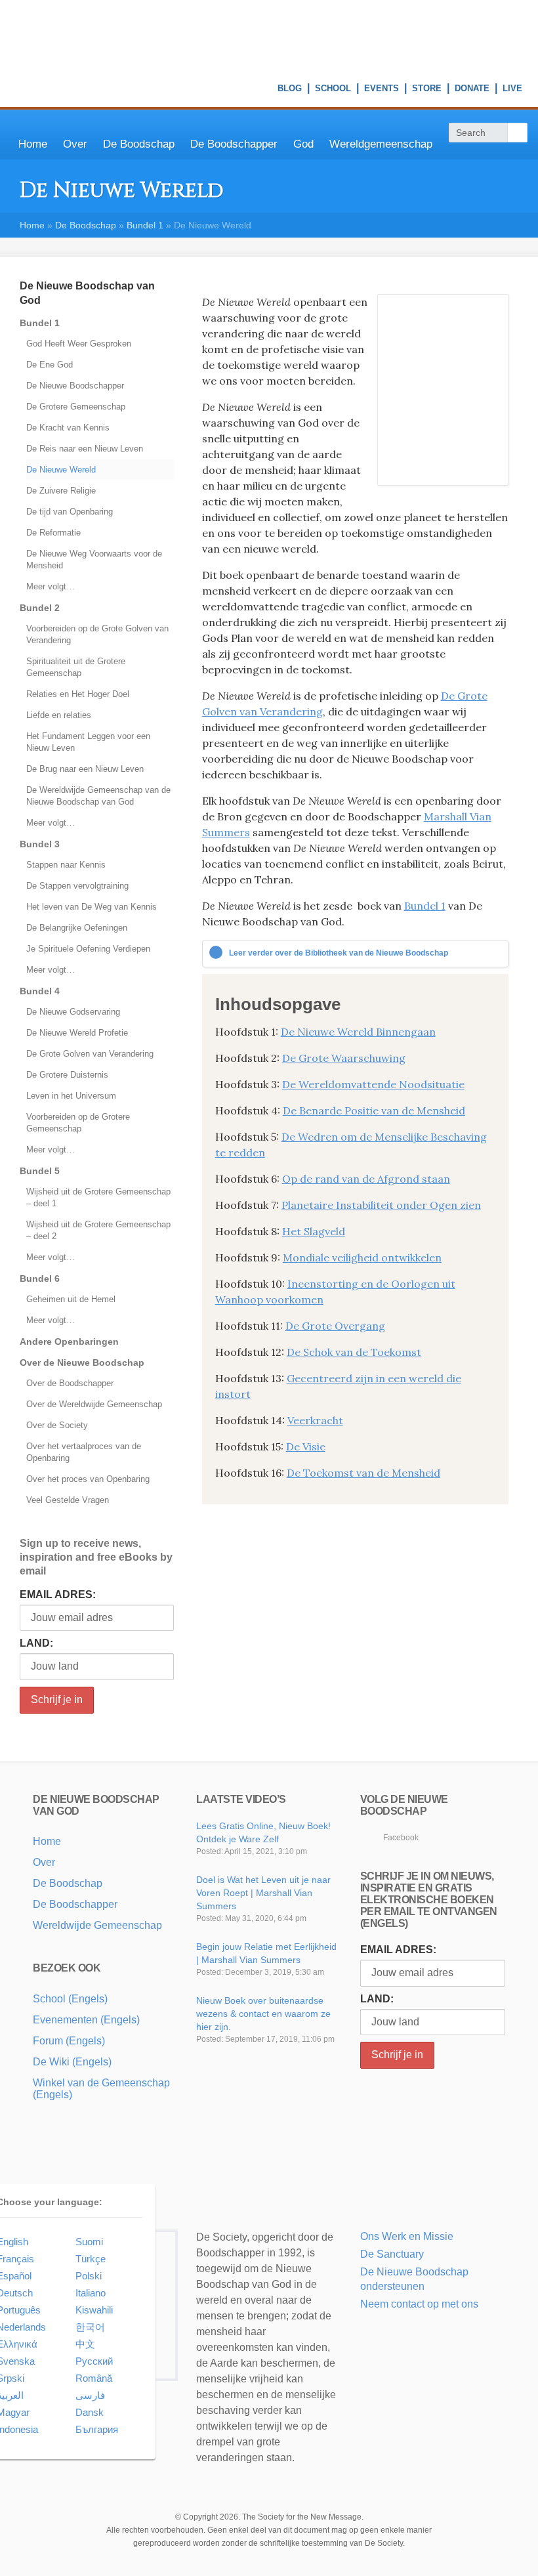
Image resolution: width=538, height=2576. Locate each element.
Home (33, 144)
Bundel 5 (40, 1171)
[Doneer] (382, 2321)
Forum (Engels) (69, 2041)
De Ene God (50, 365)
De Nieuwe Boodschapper (75, 386)
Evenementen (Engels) (86, 2020)
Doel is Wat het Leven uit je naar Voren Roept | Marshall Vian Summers (263, 1893)
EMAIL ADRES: (58, 1594)
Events (382, 90)
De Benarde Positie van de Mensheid (374, 1110)
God (303, 144)
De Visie (306, 1446)
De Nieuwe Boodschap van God (87, 293)
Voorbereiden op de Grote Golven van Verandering (97, 634)
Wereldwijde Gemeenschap (97, 1925)
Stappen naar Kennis (66, 865)
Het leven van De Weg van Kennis (92, 907)
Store (427, 90)
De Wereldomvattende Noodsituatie (373, 1084)
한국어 (90, 2327)
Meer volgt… (51, 586)
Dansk (90, 2412)
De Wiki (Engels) (72, 2062)
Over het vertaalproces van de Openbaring (84, 1452)
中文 (85, 2344)
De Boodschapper (234, 144)
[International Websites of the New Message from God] (473, 35)
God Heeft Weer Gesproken (79, 344)
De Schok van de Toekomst (354, 1352)
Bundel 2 (40, 608)
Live (512, 90)
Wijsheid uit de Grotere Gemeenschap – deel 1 (98, 1197)
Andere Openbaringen (69, 1341)
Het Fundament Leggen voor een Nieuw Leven (88, 742)
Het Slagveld (314, 1231)
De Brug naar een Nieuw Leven (85, 769)
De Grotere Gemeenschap (76, 407)
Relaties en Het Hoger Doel (78, 694)
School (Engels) (70, 1999)
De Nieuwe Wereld (61, 470)
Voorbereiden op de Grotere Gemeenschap (78, 1123)
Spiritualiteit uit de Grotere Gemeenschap (76, 667)
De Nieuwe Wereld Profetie (77, 1033)
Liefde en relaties (59, 715)
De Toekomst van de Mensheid (363, 1473)
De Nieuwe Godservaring (73, 1012)
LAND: (36, 1643)
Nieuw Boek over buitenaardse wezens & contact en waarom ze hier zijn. (263, 2014)
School (333, 90)
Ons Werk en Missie (407, 2236)
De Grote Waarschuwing (344, 1058)
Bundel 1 (145, 225)
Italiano (91, 2293)
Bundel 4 (40, 991)
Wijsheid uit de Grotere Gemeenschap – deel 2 (98, 1230)
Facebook (401, 1838)
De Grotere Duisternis (67, 1075)
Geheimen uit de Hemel (71, 1299)
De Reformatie (53, 533)
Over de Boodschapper (70, 1383)
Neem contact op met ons (419, 2304)
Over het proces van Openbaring (88, 1479)
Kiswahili (94, 2310)
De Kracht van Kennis (68, 428)
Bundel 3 (40, 844)
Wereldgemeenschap (381, 144)
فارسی (90, 2395)
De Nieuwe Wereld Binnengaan (358, 1032)
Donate (472, 90)
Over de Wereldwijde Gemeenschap (94, 1404)
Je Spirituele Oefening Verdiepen (88, 949)
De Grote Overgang (335, 1326)
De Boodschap (139, 144)
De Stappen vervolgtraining (77, 886)
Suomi (89, 2242)
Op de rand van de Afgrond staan (366, 1179)
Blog (290, 90)
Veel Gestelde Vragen (68, 1500)
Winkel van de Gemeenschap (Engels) (101, 2089)
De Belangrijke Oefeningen (77, 928)
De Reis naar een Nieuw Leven (85, 449)
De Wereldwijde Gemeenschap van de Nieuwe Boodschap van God (98, 796)
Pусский (94, 2361)
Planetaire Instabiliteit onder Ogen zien (381, 1205)
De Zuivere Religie (61, 491)
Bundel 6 (40, 1278)
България (97, 2429)
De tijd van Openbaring (70, 512)
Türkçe (91, 2259)
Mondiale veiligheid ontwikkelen (362, 1257)
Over (75, 144)
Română (94, 2378)
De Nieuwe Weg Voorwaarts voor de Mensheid (94, 560)
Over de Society (57, 1425)
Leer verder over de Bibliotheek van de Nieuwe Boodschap (339, 953)
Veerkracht (315, 1420)
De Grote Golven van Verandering (90, 1054)
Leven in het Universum (71, 1096)
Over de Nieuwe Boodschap (82, 1362)
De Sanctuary (392, 2254)
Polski (89, 2276)
